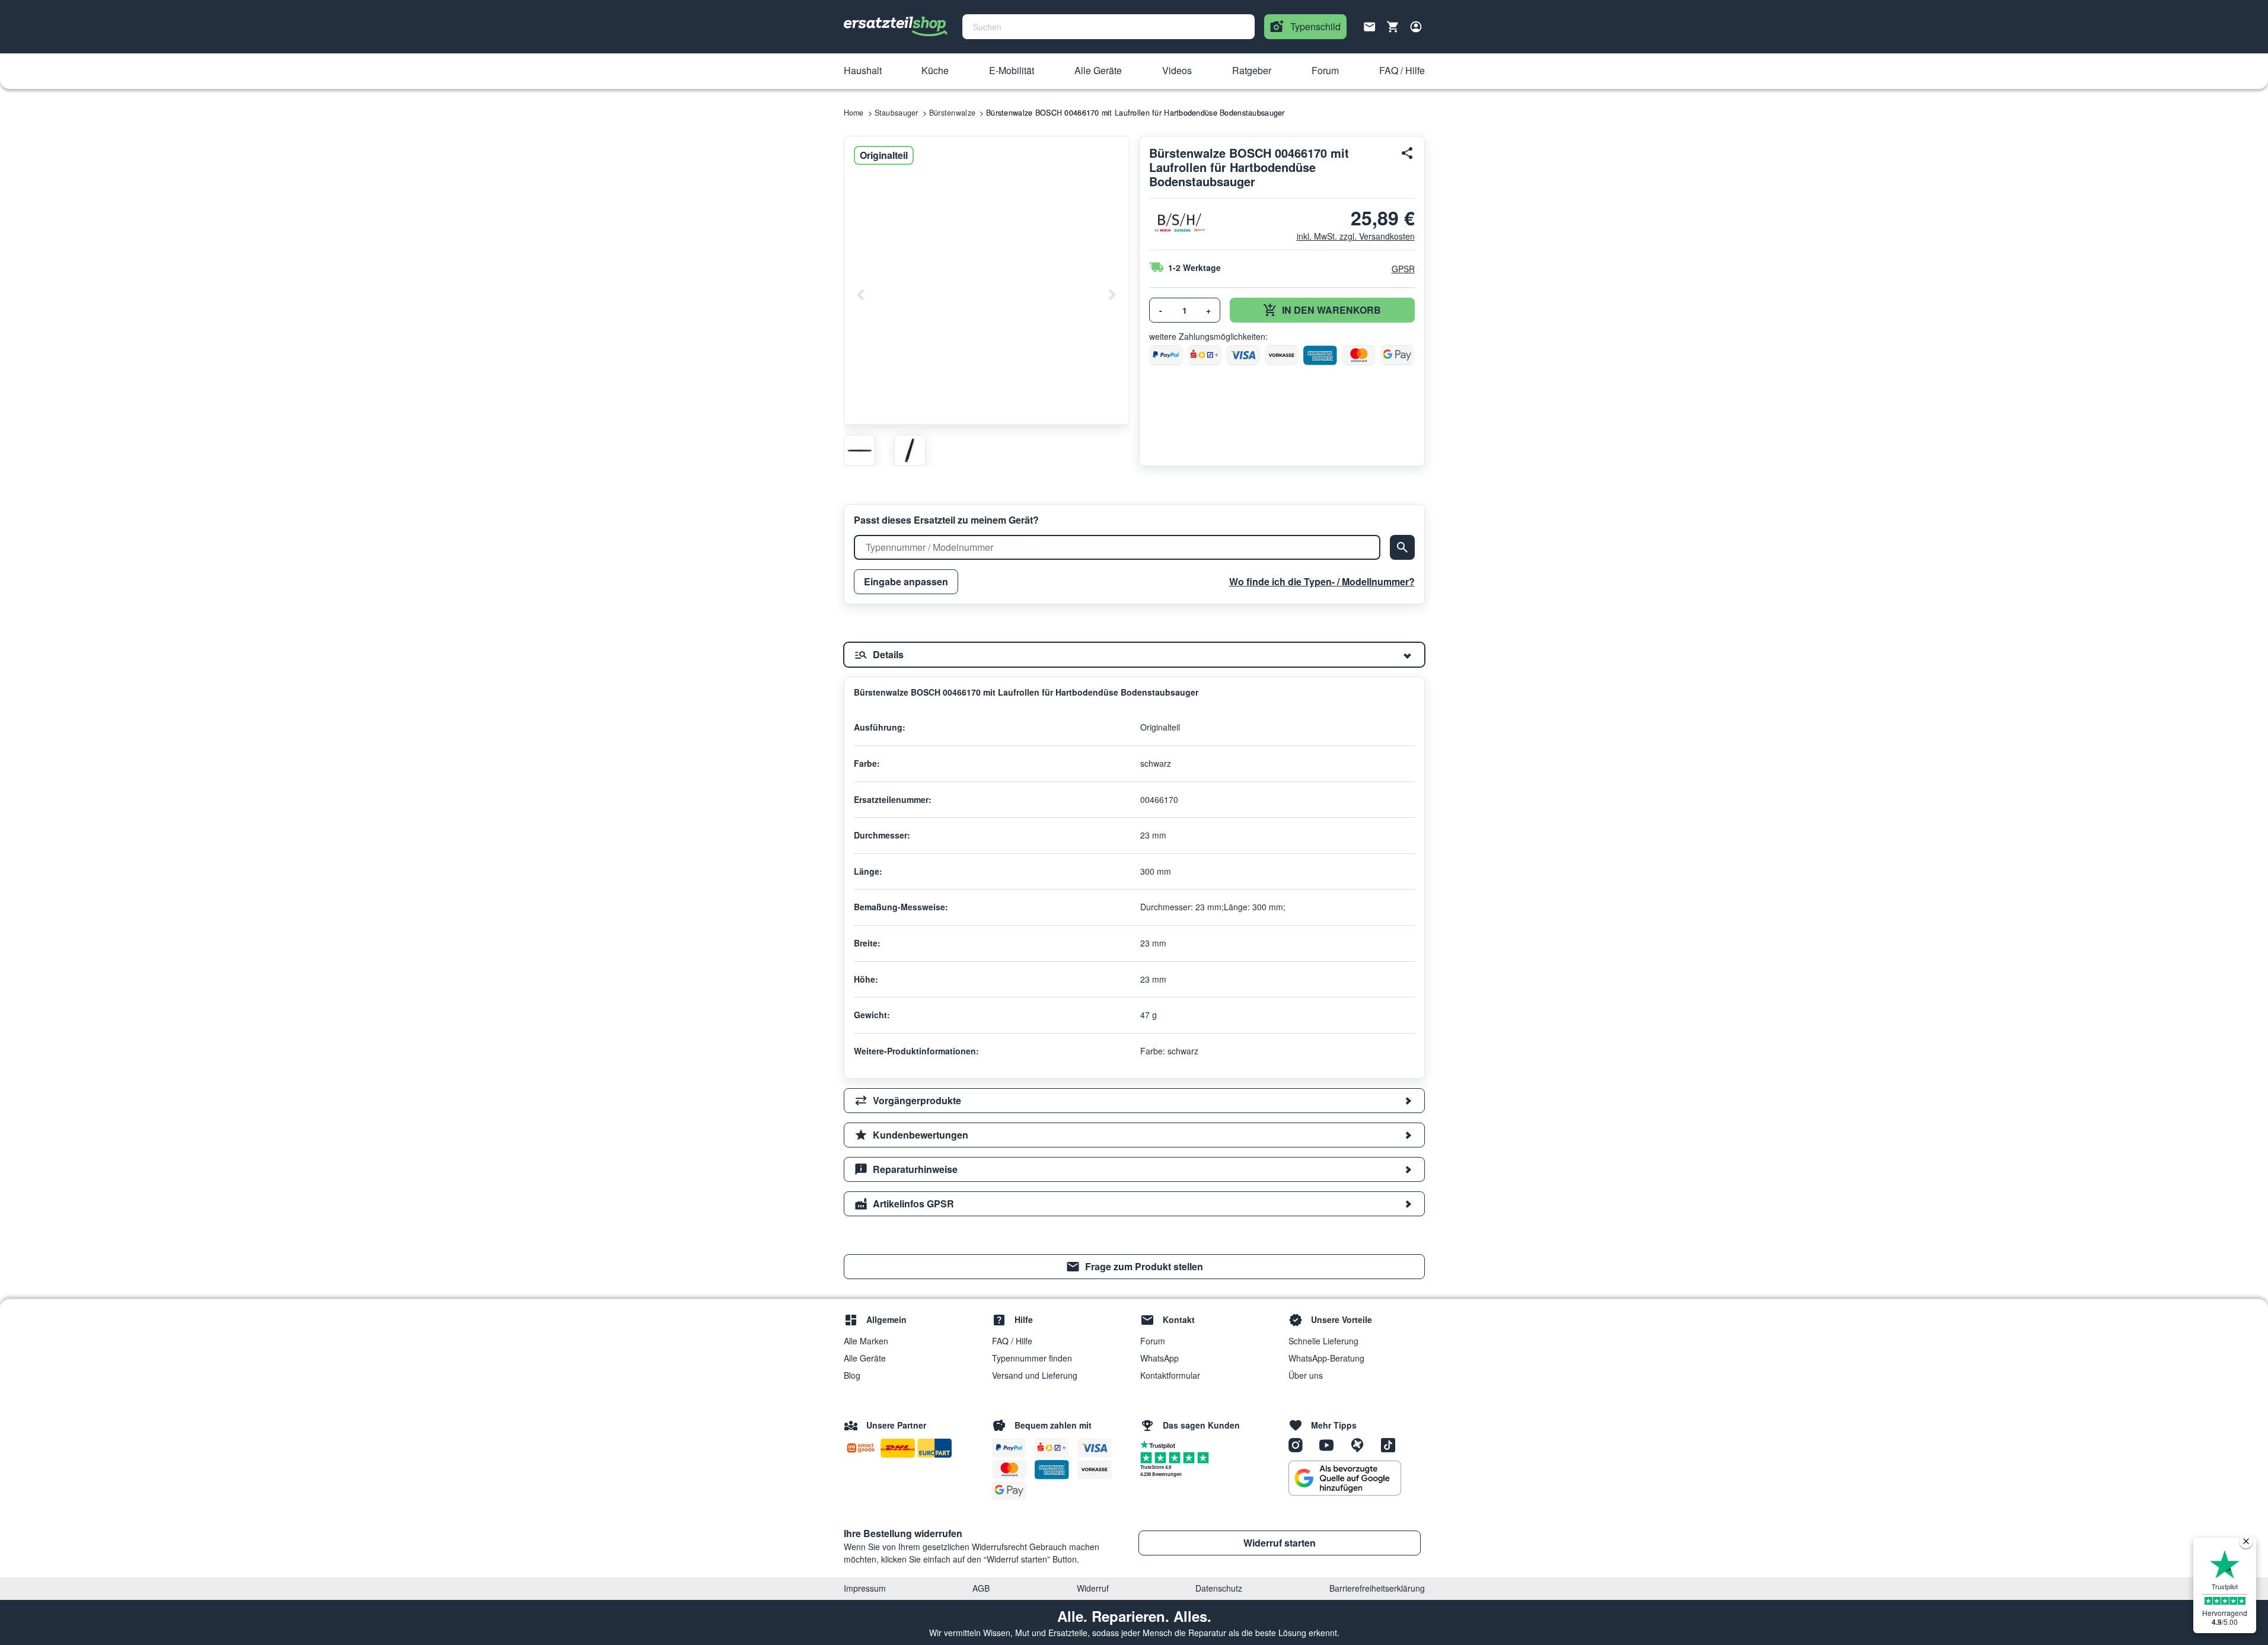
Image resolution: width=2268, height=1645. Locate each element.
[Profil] (1416, 27)
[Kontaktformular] (1370, 25)
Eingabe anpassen (906, 581)
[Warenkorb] (1393, 27)
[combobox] (1109, 27)
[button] (863, 71)
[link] (1134, 1267)
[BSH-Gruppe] (1179, 223)
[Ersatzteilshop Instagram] (1300, 1444)
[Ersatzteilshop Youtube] (1331, 1444)
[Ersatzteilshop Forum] (1361, 1444)
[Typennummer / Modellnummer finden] (1402, 547)
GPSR (1403, 269)
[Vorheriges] (861, 295)
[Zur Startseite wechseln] (896, 27)
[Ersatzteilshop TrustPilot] (1161, 1444)
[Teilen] (1408, 153)
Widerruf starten (1280, 1543)
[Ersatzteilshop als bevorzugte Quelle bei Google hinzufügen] (1345, 1478)
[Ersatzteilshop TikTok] (1391, 1444)
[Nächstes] (1112, 295)
